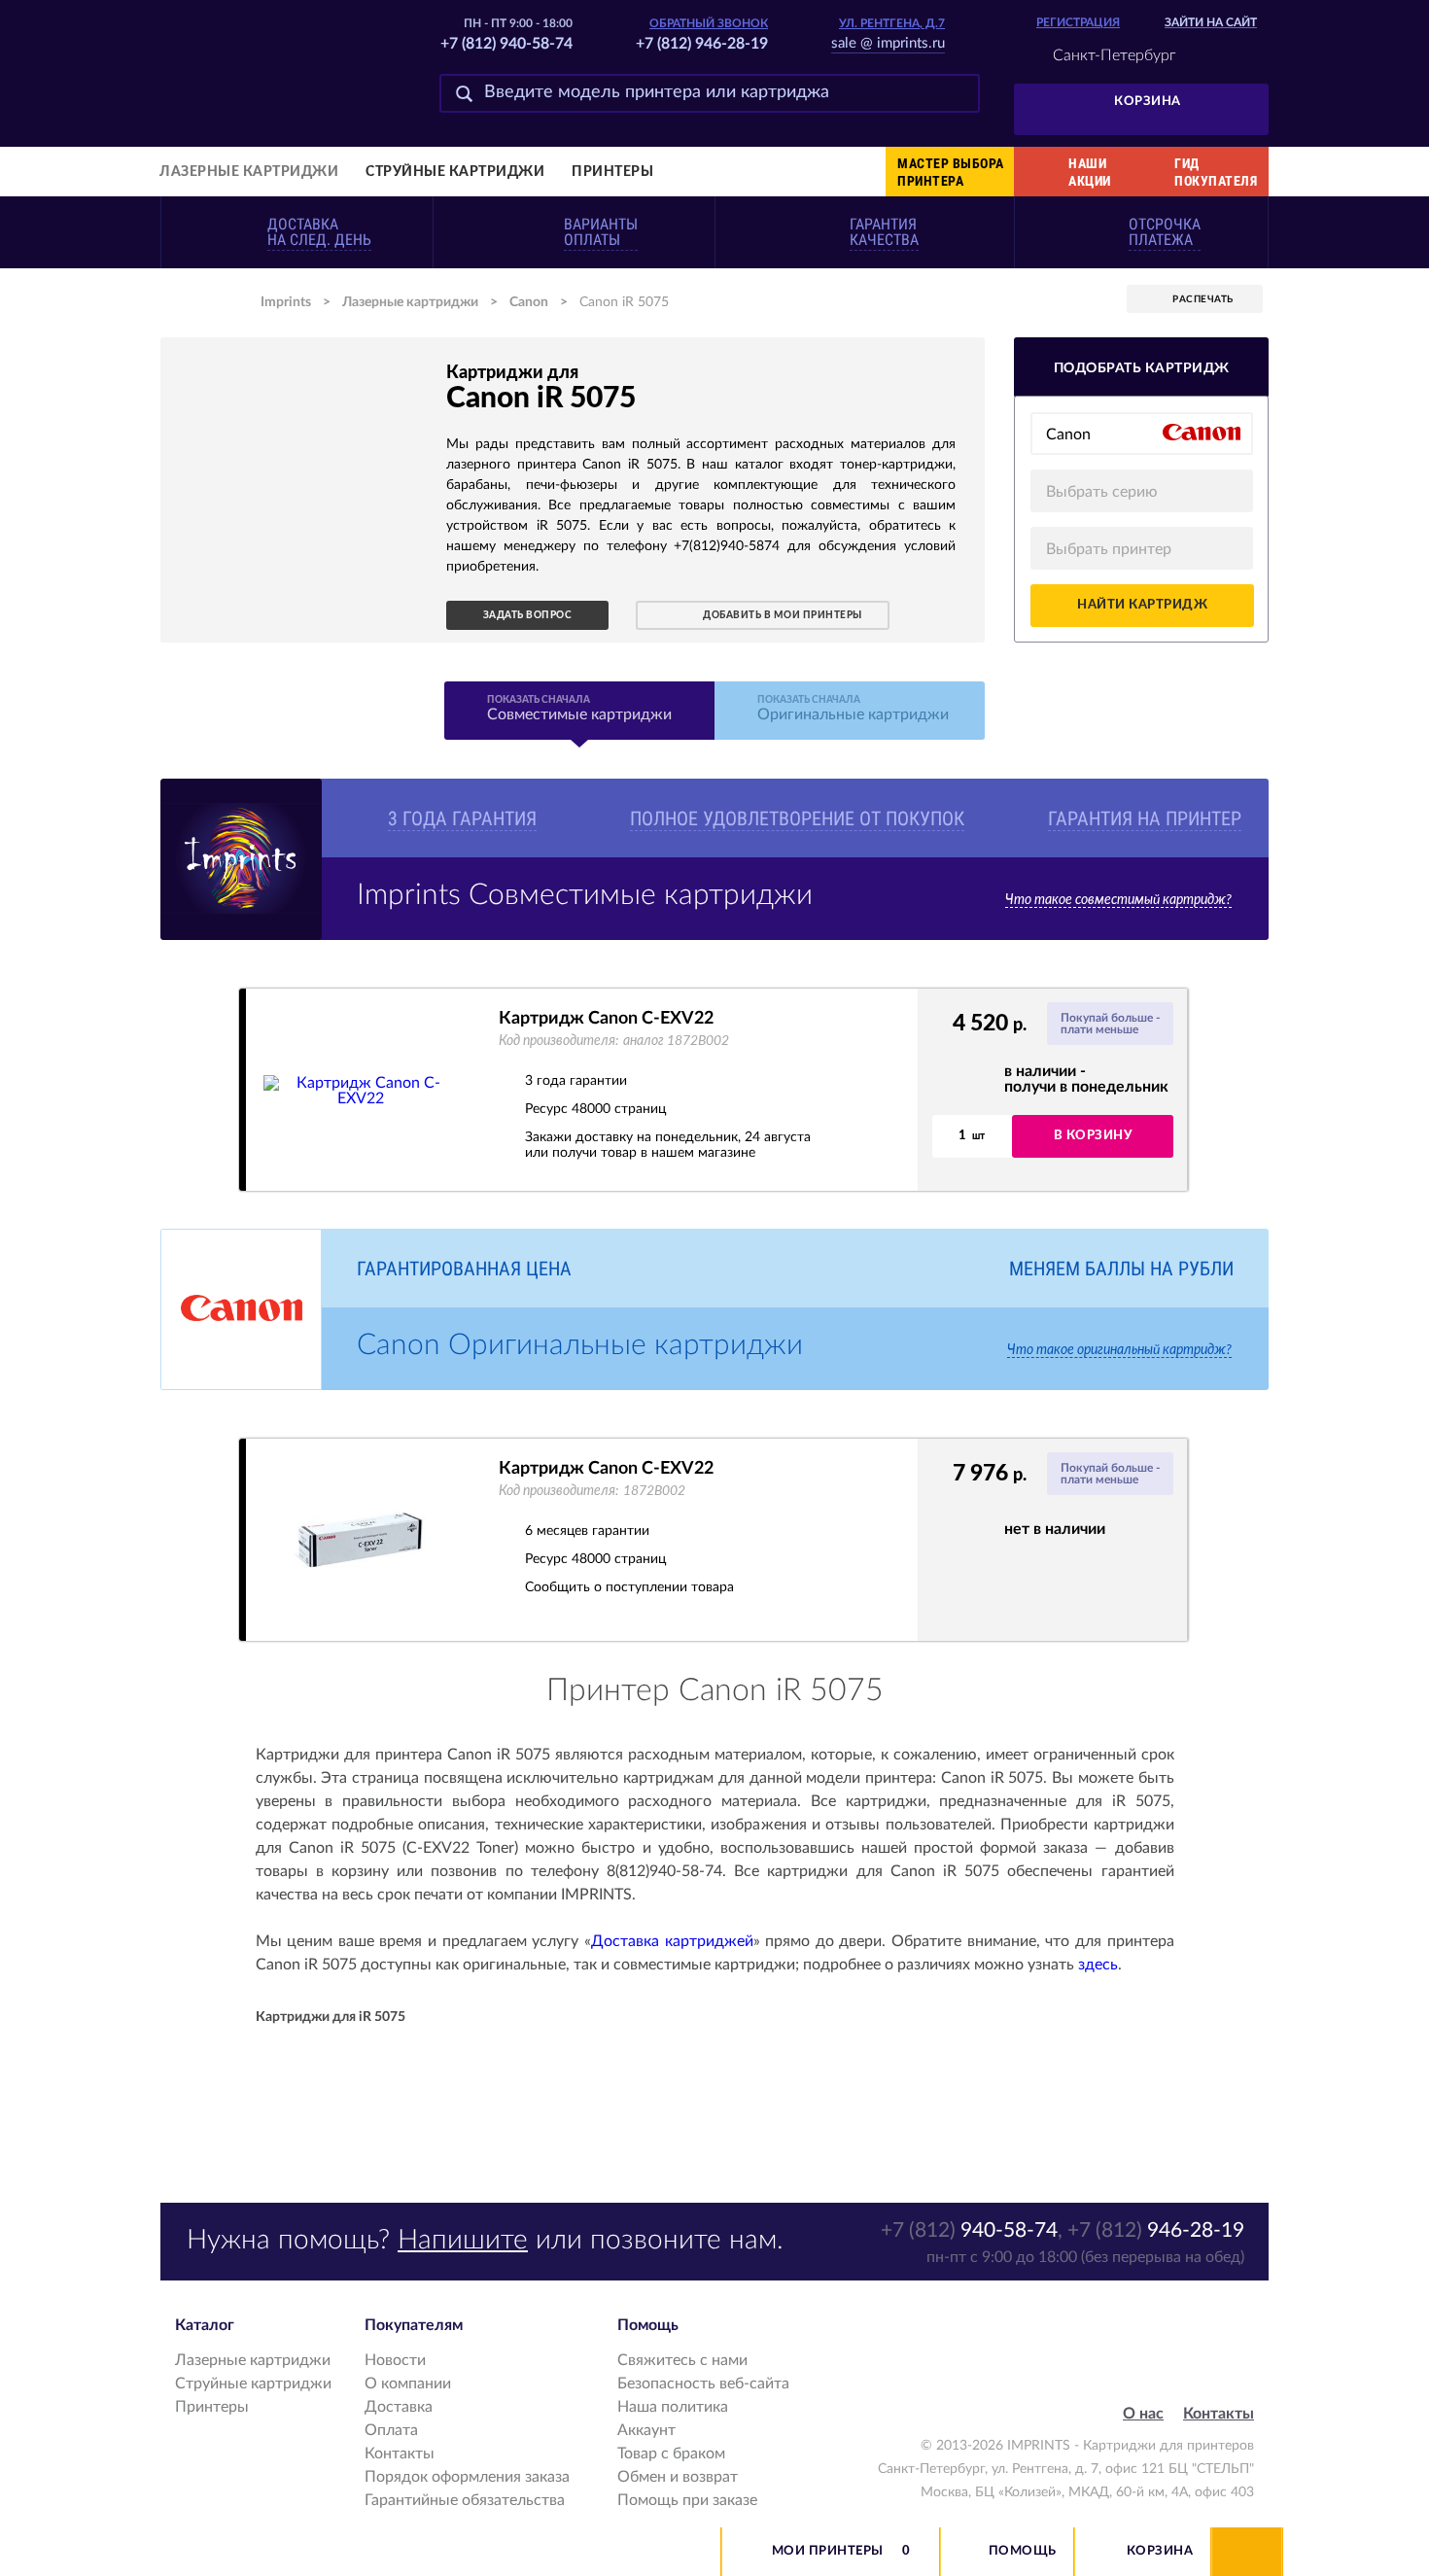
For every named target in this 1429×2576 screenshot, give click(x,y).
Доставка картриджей (672, 1941)
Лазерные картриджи (249, 172)
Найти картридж (1142, 605)
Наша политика (673, 2407)
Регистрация (1078, 22)
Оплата (391, 2430)
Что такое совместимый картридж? (1118, 900)
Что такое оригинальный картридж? (1119, 1350)
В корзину (1093, 1136)
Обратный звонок (709, 23)
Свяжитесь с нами (682, 2360)
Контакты (400, 2454)
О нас (1143, 2414)
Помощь (1023, 2551)
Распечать (1203, 299)
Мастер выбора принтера (951, 172)
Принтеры (612, 172)
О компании (408, 2384)
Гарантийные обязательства (465, 2500)
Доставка (399, 2407)
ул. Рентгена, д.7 (892, 23)
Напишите (463, 2240)
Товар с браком (671, 2454)
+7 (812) (969, 2230)
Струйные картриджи (455, 172)
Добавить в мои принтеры (783, 615)
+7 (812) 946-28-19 (702, 44)
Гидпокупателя (1216, 172)
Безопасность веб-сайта (703, 2384)
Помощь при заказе (687, 2500)
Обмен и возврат (678, 2477)
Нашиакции (1090, 172)
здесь (1098, 1965)
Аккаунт (646, 2430)
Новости (395, 2360)
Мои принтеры (828, 2551)
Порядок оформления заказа (467, 2477)
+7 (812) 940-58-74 (506, 44)
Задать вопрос (528, 615)
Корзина (1148, 102)
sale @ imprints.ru (888, 43)
